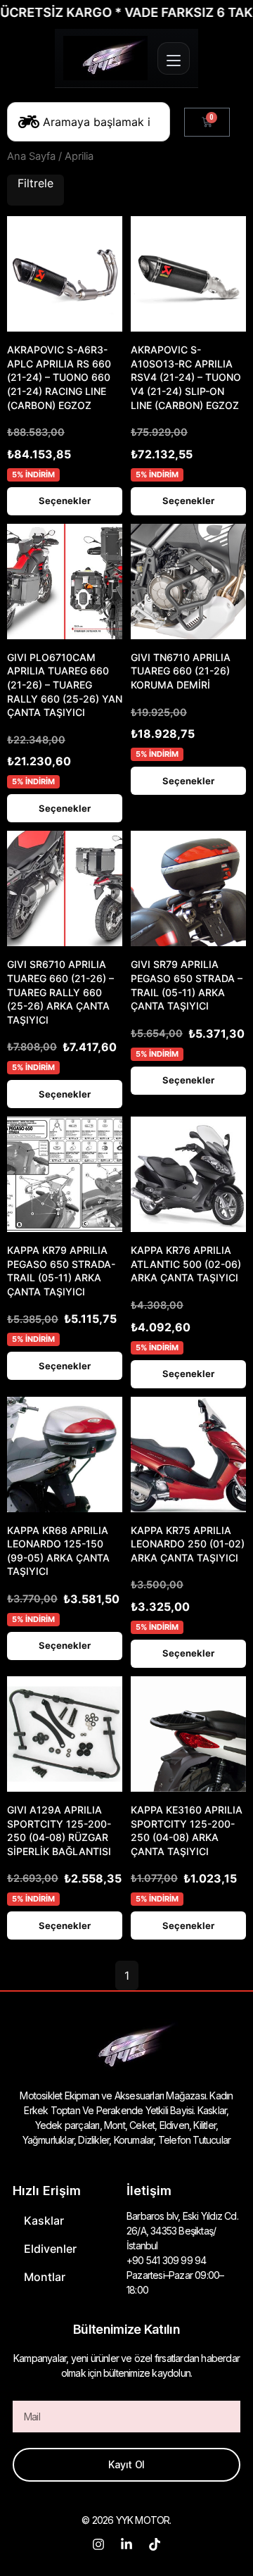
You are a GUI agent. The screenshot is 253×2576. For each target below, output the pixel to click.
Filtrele (35, 183)
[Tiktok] (155, 2544)
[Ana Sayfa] (105, 58)
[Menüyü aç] (174, 58)
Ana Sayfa (31, 156)
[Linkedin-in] (126, 2544)
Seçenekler (65, 501)
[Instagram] (98, 2544)
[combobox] (89, 122)
